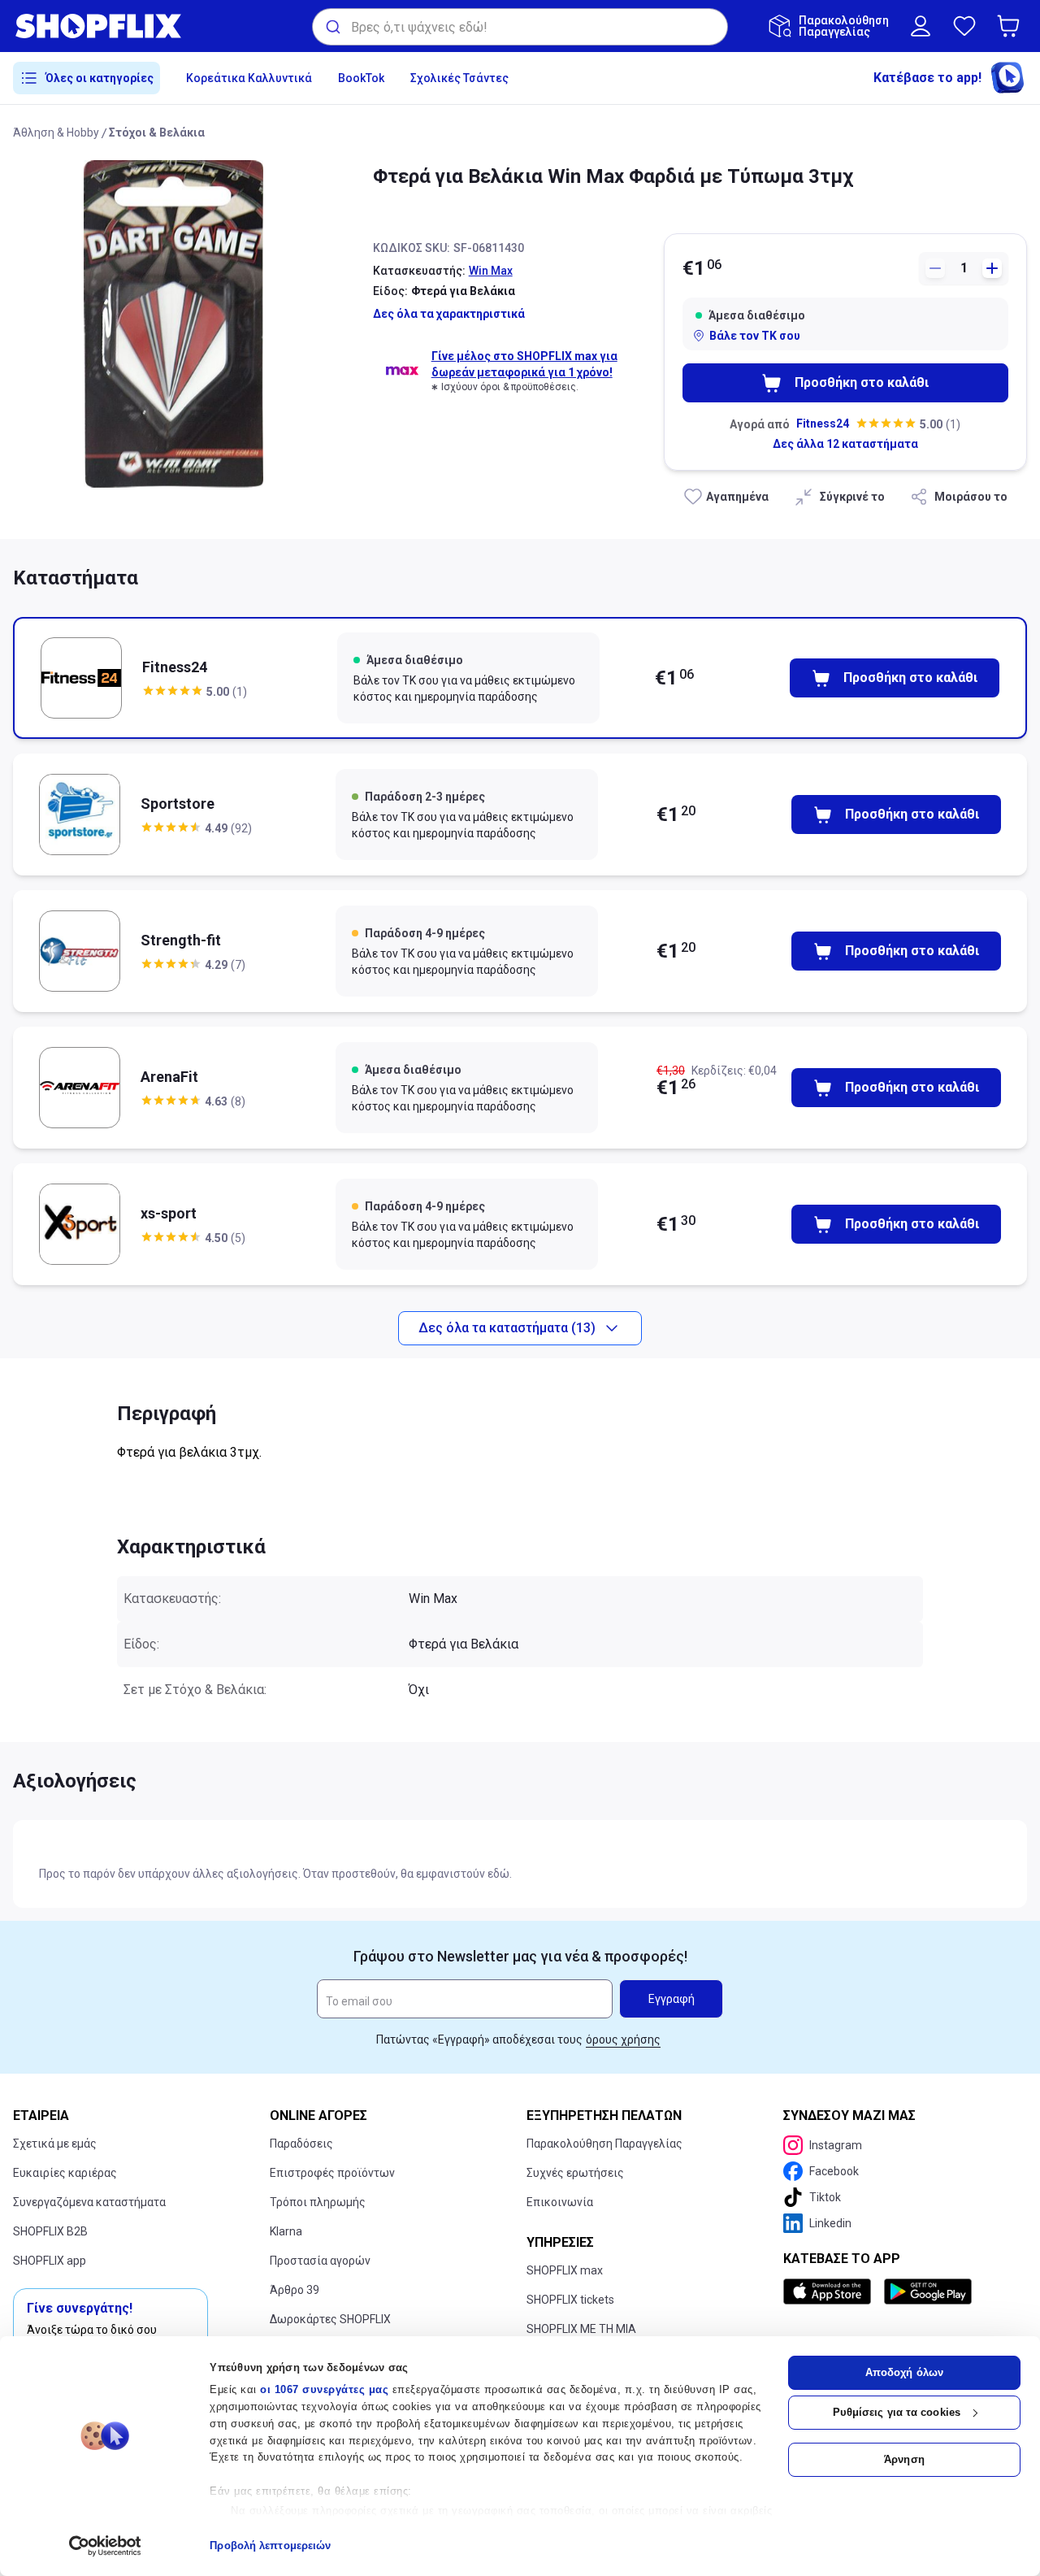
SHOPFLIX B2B (50, 2231)
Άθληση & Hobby (56, 132)
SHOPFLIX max (565, 2270)
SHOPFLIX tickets (570, 2300)
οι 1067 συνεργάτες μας (324, 2389)
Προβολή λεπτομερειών (270, 2546)
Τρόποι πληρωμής (318, 2202)
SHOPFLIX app (50, 2261)
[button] (1012, 26)
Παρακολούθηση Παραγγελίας (604, 2144)
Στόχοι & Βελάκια (157, 132)
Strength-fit (181, 940)
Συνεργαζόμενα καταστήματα (89, 2202)
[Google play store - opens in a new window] (928, 2291)
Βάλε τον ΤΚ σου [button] (755, 336)
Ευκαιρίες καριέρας (65, 2173)
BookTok (361, 78)
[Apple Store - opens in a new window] (830, 2291)
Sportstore (178, 804)
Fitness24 (823, 424)
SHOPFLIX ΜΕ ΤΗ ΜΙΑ (581, 2329)
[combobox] (520, 27)
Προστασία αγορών (320, 2261)
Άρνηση (904, 2459)
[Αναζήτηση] (332, 27)
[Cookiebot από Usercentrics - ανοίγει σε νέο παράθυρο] (105, 2546)
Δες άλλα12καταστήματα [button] (845, 444)
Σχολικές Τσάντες (459, 78)
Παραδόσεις (301, 2144)
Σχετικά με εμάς (55, 2144)
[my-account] (921, 26)
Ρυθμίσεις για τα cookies (897, 2412)
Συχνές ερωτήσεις (575, 2173)
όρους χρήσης (623, 2040)
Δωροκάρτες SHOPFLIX (330, 2319)
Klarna (286, 2231)
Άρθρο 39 (295, 2290)
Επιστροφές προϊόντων (332, 2173)
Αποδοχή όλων (904, 2372)
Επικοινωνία (560, 2202)
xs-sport (169, 1213)
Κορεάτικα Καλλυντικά (249, 78)
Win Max (491, 271)
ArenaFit (169, 1077)
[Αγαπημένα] (964, 26)
